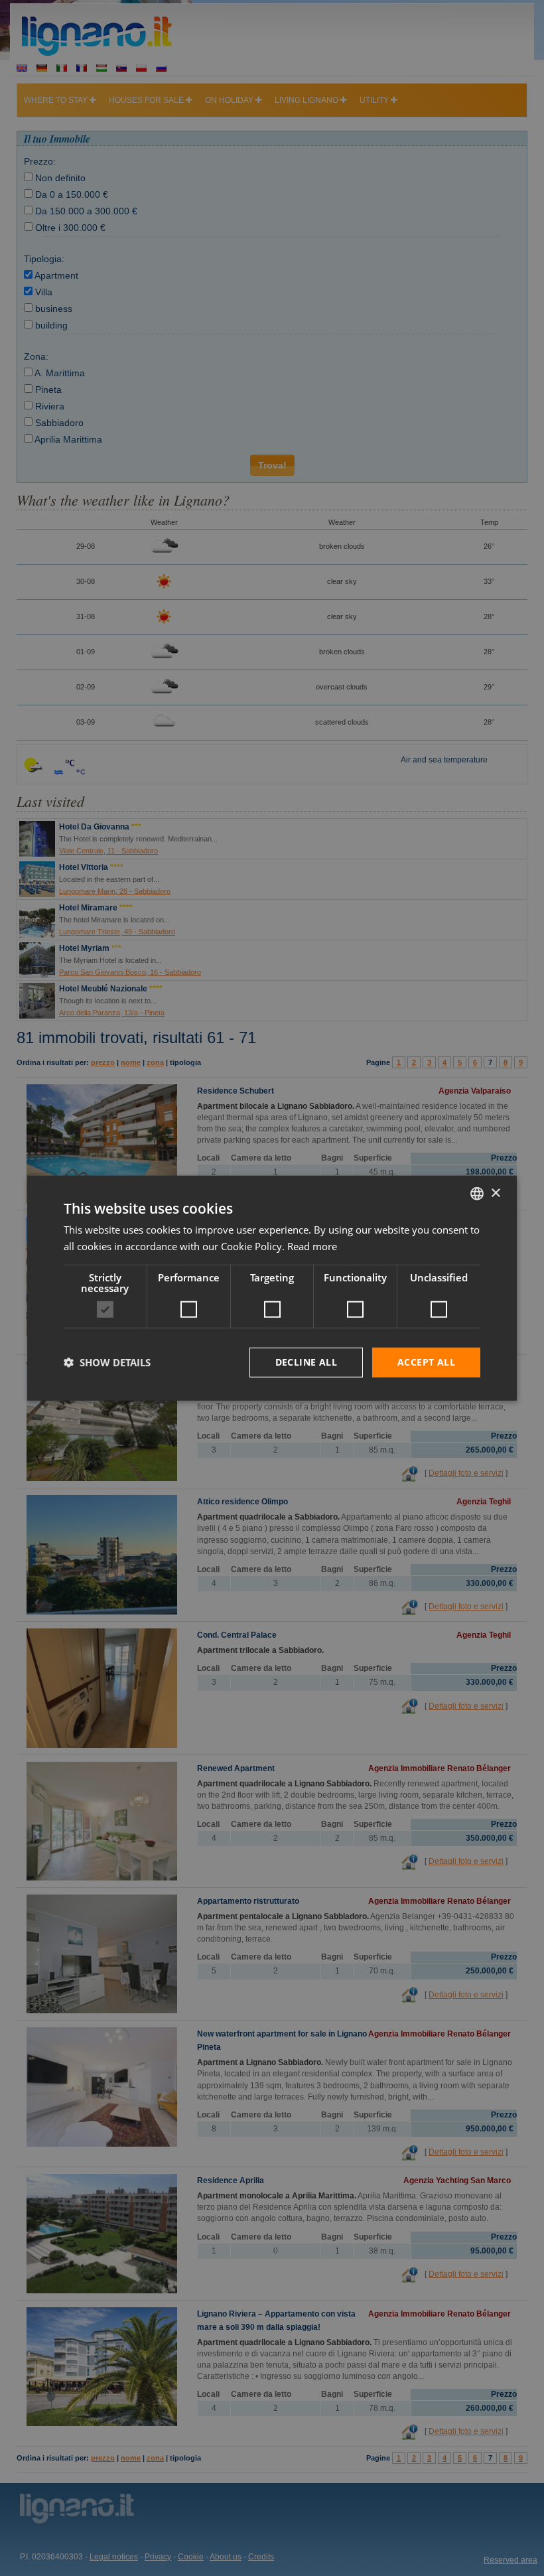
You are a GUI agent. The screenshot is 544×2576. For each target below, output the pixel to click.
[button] (107, 1362)
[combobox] (477, 1194)
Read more (312, 1246)
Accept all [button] (426, 1362)
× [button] (495, 1193)
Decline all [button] (306, 1362)
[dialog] (272, 1288)
